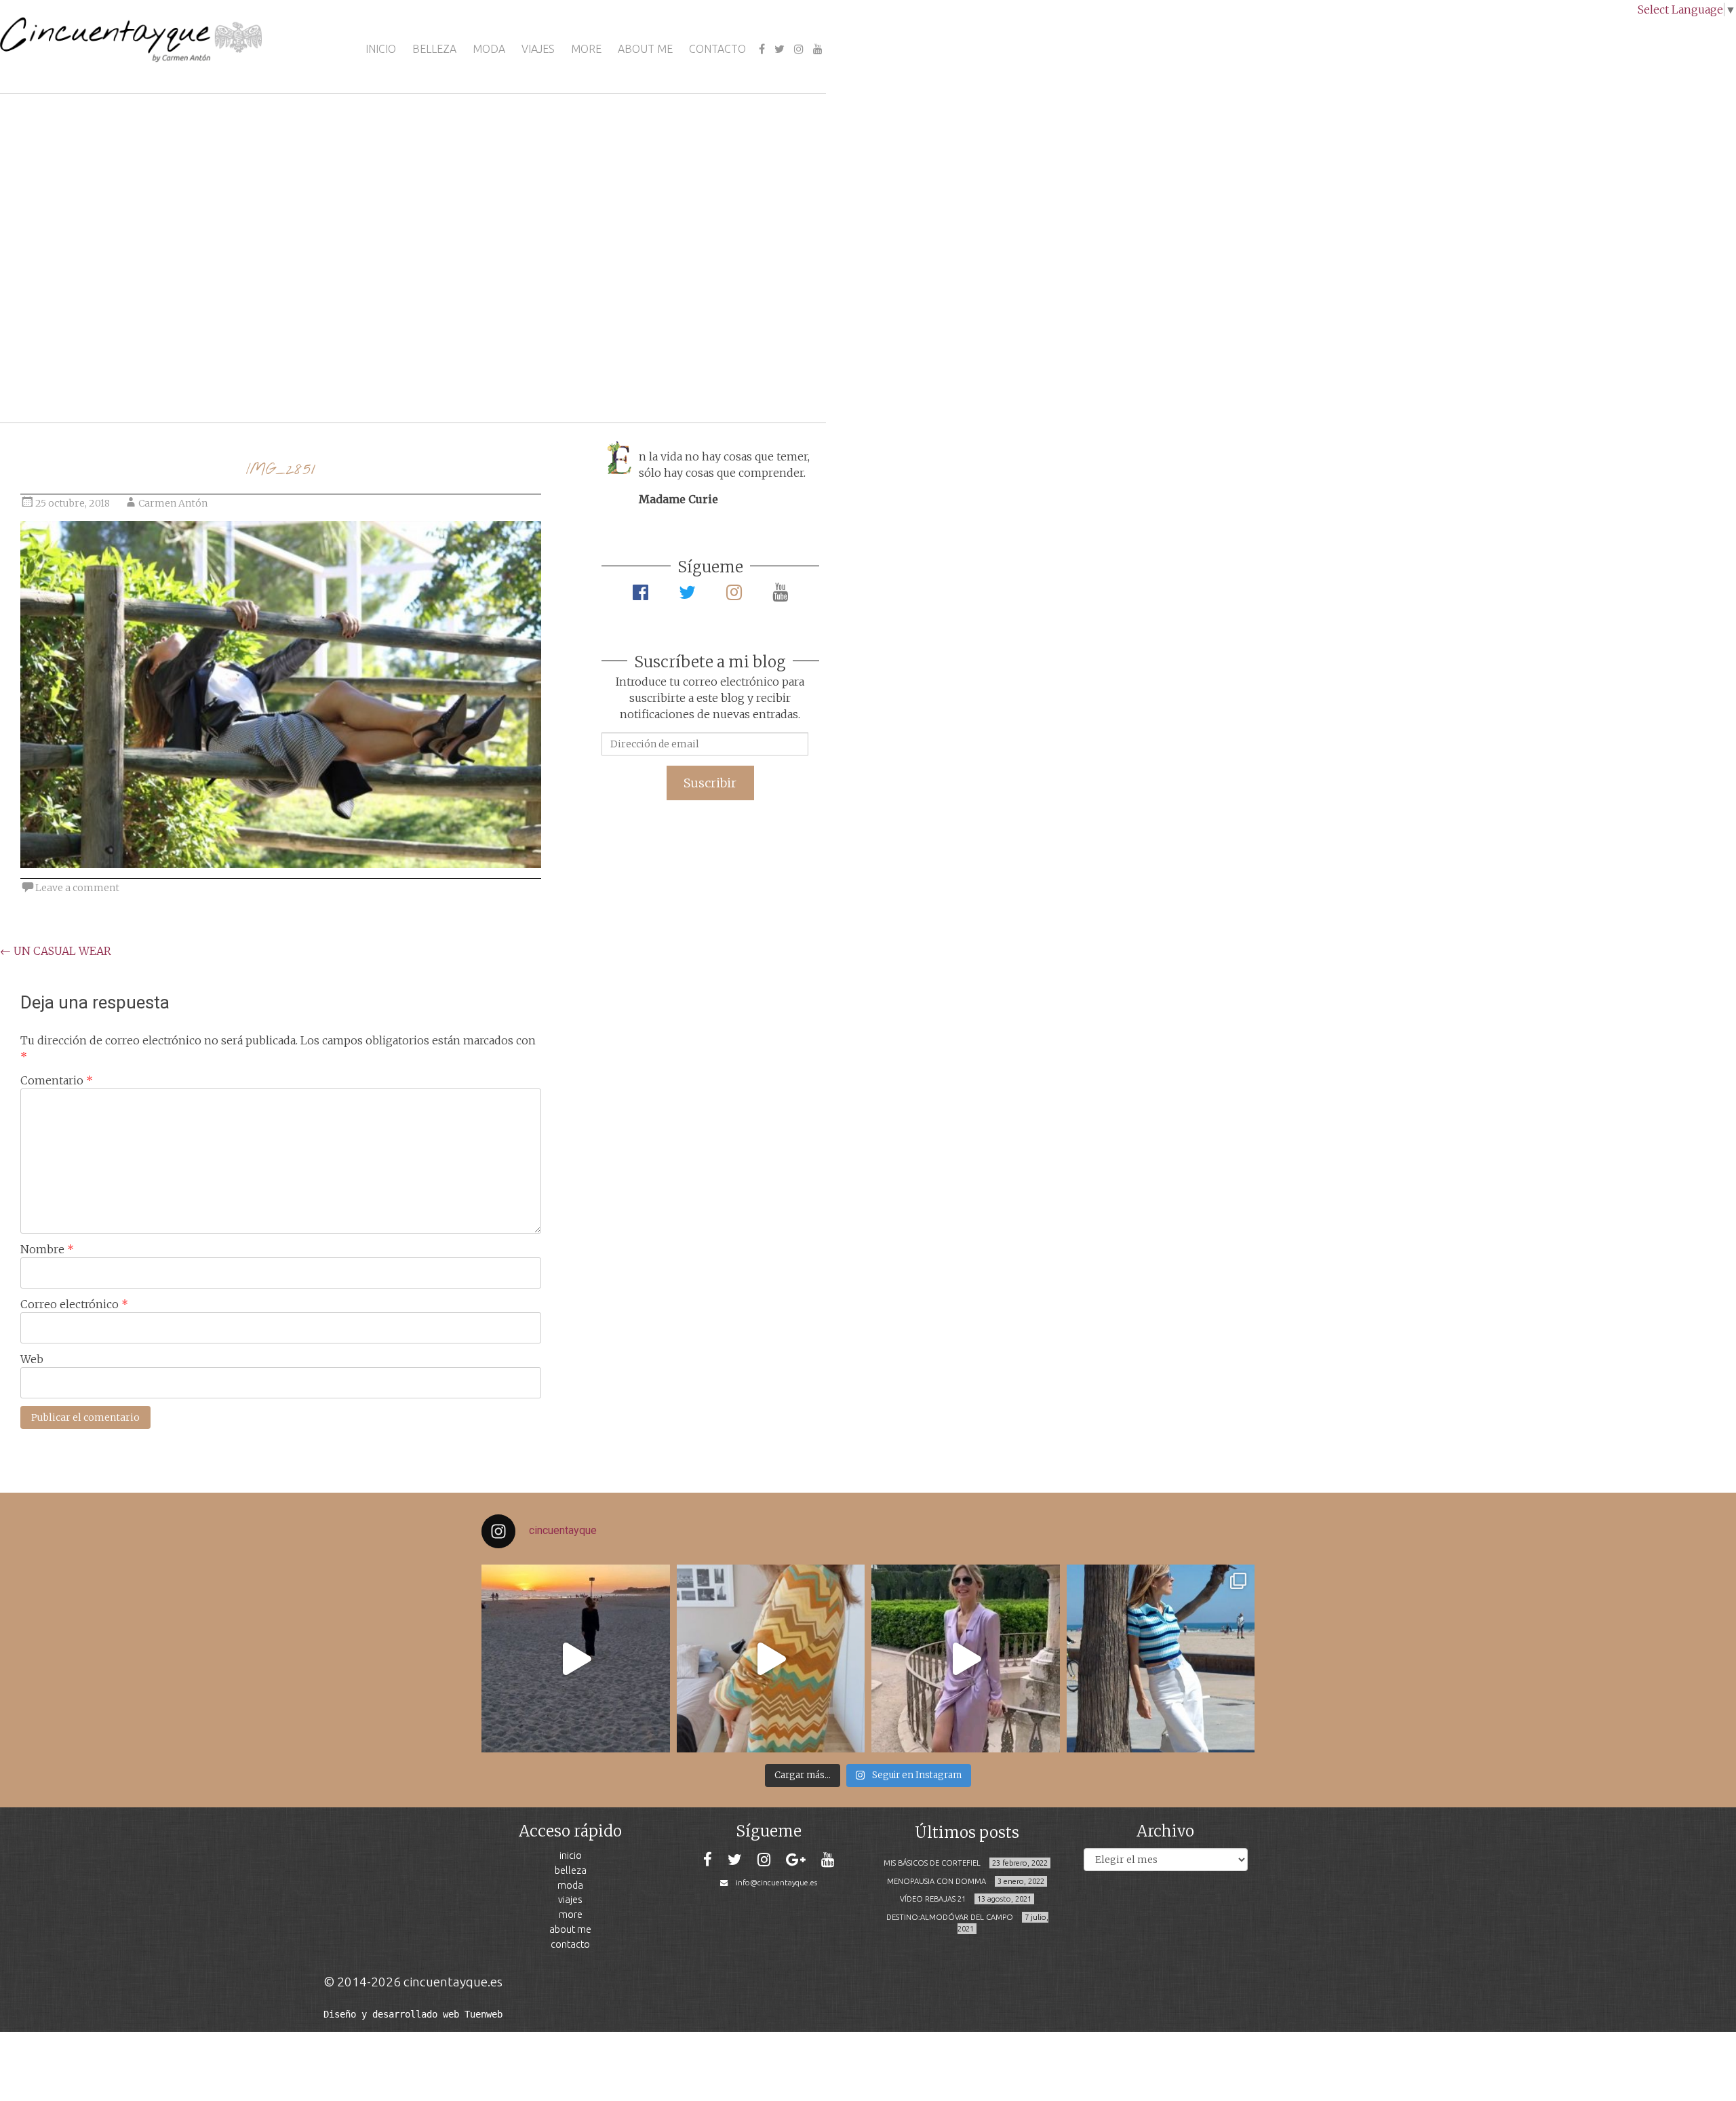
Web (32, 1359)
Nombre (47, 1249)
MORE (586, 49)
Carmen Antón (173, 503)
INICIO (381, 49)
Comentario (57, 1080)
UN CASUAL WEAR (56, 951)
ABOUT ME (645, 49)
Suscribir (710, 783)
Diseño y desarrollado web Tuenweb (413, 2014)
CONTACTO (717, 49)
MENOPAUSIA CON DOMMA (936, 1881)
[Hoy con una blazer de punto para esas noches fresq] (771, 1659)
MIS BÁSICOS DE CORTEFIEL (932, 1863)
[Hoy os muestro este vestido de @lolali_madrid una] (966, 1659)
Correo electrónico (74, 1304)
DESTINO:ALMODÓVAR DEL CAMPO (950, 1917)
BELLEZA (434, 49)
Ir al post (71, 372)
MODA (489, 49)
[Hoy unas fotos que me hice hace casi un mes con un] (1161, 1659)
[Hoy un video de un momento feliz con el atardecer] (576, 1659)
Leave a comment (77, 888)
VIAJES (538, 49)
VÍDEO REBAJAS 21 (933, 1899)
